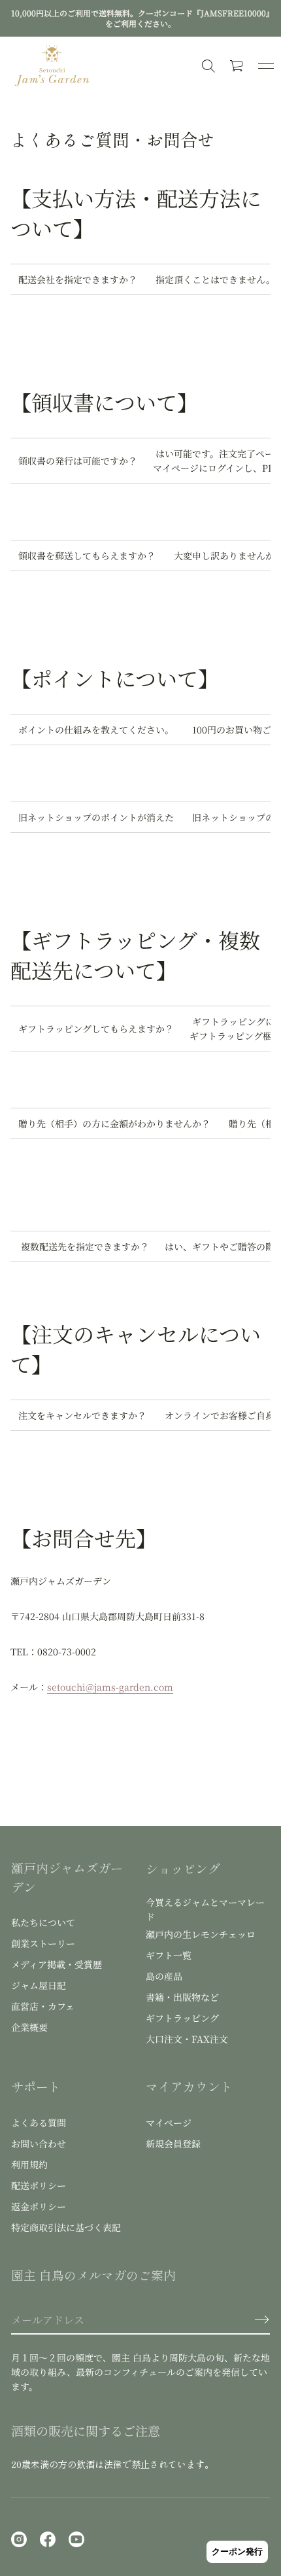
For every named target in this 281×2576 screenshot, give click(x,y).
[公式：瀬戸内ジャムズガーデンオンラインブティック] (52, 66)
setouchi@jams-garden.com (110, 1687)
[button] (237, 66)
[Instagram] (19, 2539)
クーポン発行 (237, 2551)
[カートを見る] (237, 66)
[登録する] (262, 2320)
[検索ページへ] (208, 66)
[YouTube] (76, 2539)
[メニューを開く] (266, 66)
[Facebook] (48, 2539)
